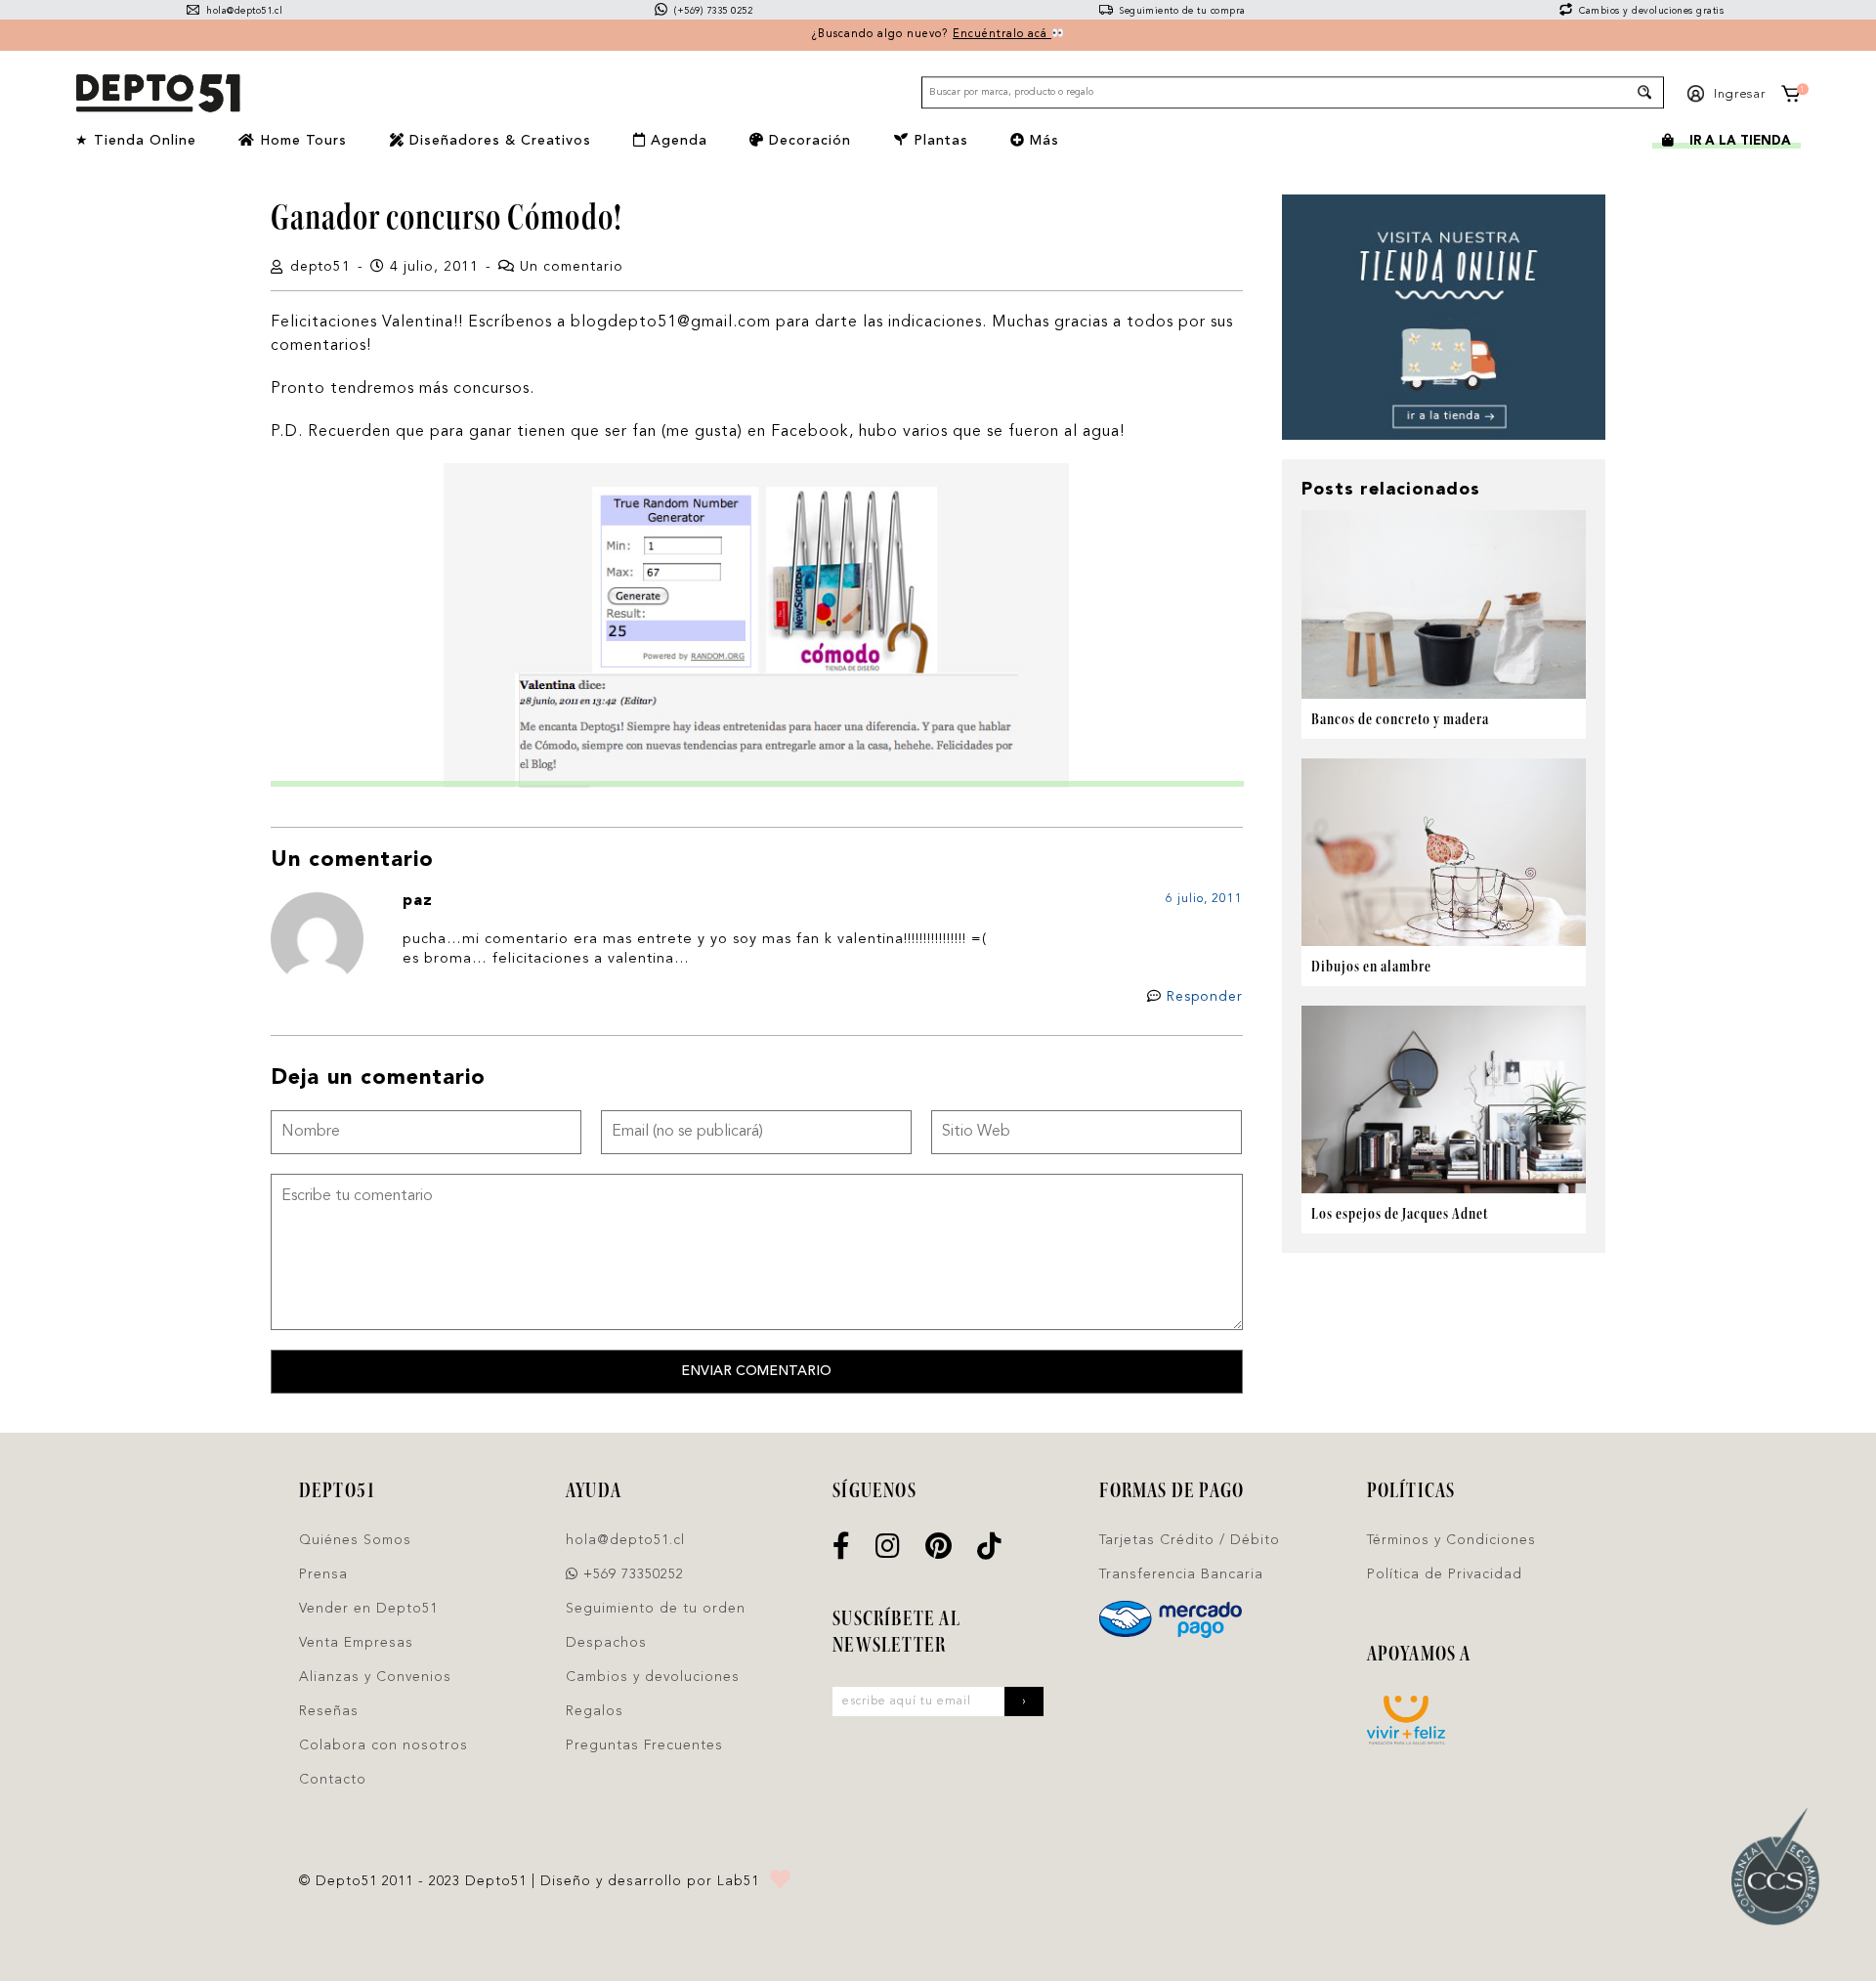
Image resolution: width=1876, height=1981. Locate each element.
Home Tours (301, 141)
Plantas (938, 141)
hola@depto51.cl (243, 11)
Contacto (333, 1780)
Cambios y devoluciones (653, 1677)
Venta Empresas (356, 1643)
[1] (1790, 97)
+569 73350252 (631, 1574)
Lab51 (738, 1881)
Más (1042, 141)
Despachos (606, 1643)
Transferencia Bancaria (1181, 1574)
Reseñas (329, 1711)
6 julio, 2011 (1204, 899)
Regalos (595, 1711)
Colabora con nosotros (384, 1745)
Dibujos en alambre (1371, 966)
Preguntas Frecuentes (644, 1745)
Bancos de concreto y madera (1400, 719)
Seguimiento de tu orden (656, 1609)
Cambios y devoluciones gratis (1650, 11)
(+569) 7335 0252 (712, 11)
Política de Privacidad (1445, 1574)
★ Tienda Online (136, 141)
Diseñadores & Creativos (498, 141)
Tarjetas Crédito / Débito (1190, 1540)
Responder (1205, 997)
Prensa (323, 1574)
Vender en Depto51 (368, 1609)
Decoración (808, 141)
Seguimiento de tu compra (1181, 11)
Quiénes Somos (355, 1540)
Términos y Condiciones (1451, 1540)
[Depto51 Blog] (157, 94)
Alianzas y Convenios (375, 1677)
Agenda (677, 141)
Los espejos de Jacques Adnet (1400, 1213)
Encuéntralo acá (1002, 35)
